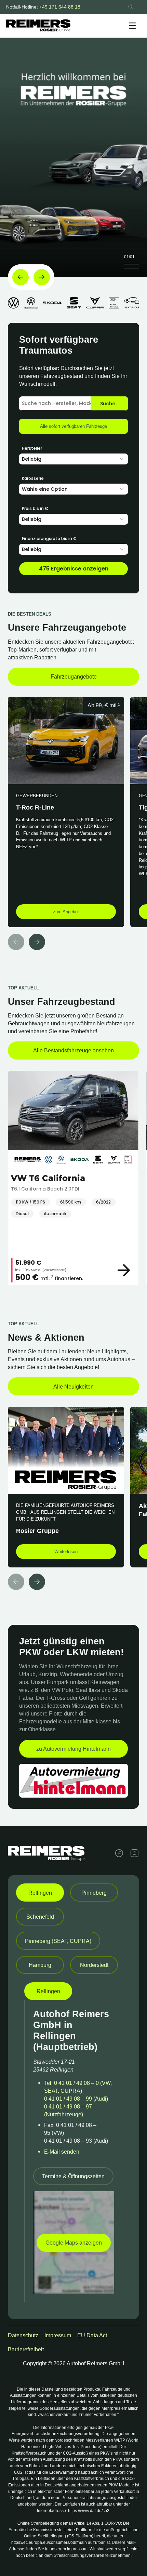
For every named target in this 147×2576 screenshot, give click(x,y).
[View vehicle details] (126, 1270)
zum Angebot (66, 912)
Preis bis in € (35, 508)
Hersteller (32, 448)
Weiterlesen (66, 1552)
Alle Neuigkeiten (73, 1386)
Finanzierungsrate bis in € (49, 538)
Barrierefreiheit (26, 2349)
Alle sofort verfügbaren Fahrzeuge (73, 426)
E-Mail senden (62, 2152)
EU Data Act (92, 2335)
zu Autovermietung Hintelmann (73, 1749)
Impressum (58, 2335)
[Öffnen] (132, 26)
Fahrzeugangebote (74, 676)
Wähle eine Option (45, 489)
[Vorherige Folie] (21, 277)
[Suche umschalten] (131, 7)
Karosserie (33, 478)
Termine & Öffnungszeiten (73, 2176)
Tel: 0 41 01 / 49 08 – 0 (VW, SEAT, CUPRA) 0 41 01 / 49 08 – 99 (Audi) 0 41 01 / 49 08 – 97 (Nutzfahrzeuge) (78, 2099)
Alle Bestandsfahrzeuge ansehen (73, 1050)
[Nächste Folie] (42, 277)
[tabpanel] (73, 2142)
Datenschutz (23, 2335)
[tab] (40, 1892)
